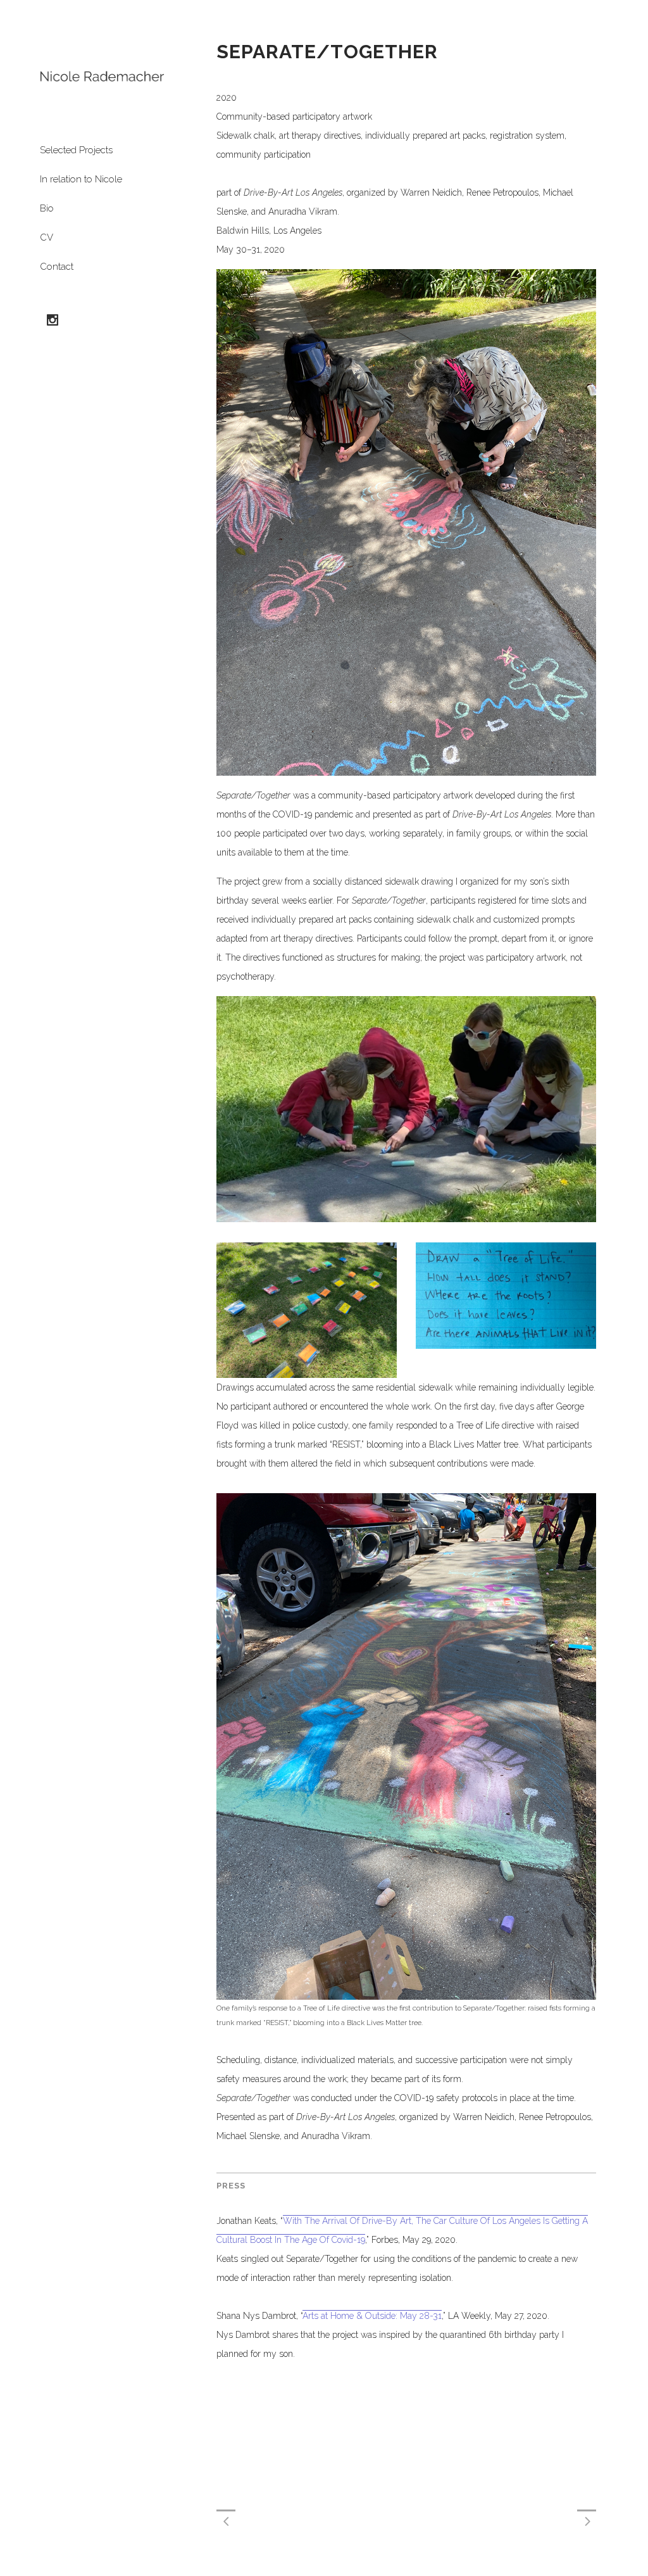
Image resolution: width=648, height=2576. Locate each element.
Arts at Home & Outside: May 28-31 (372, 2316)
